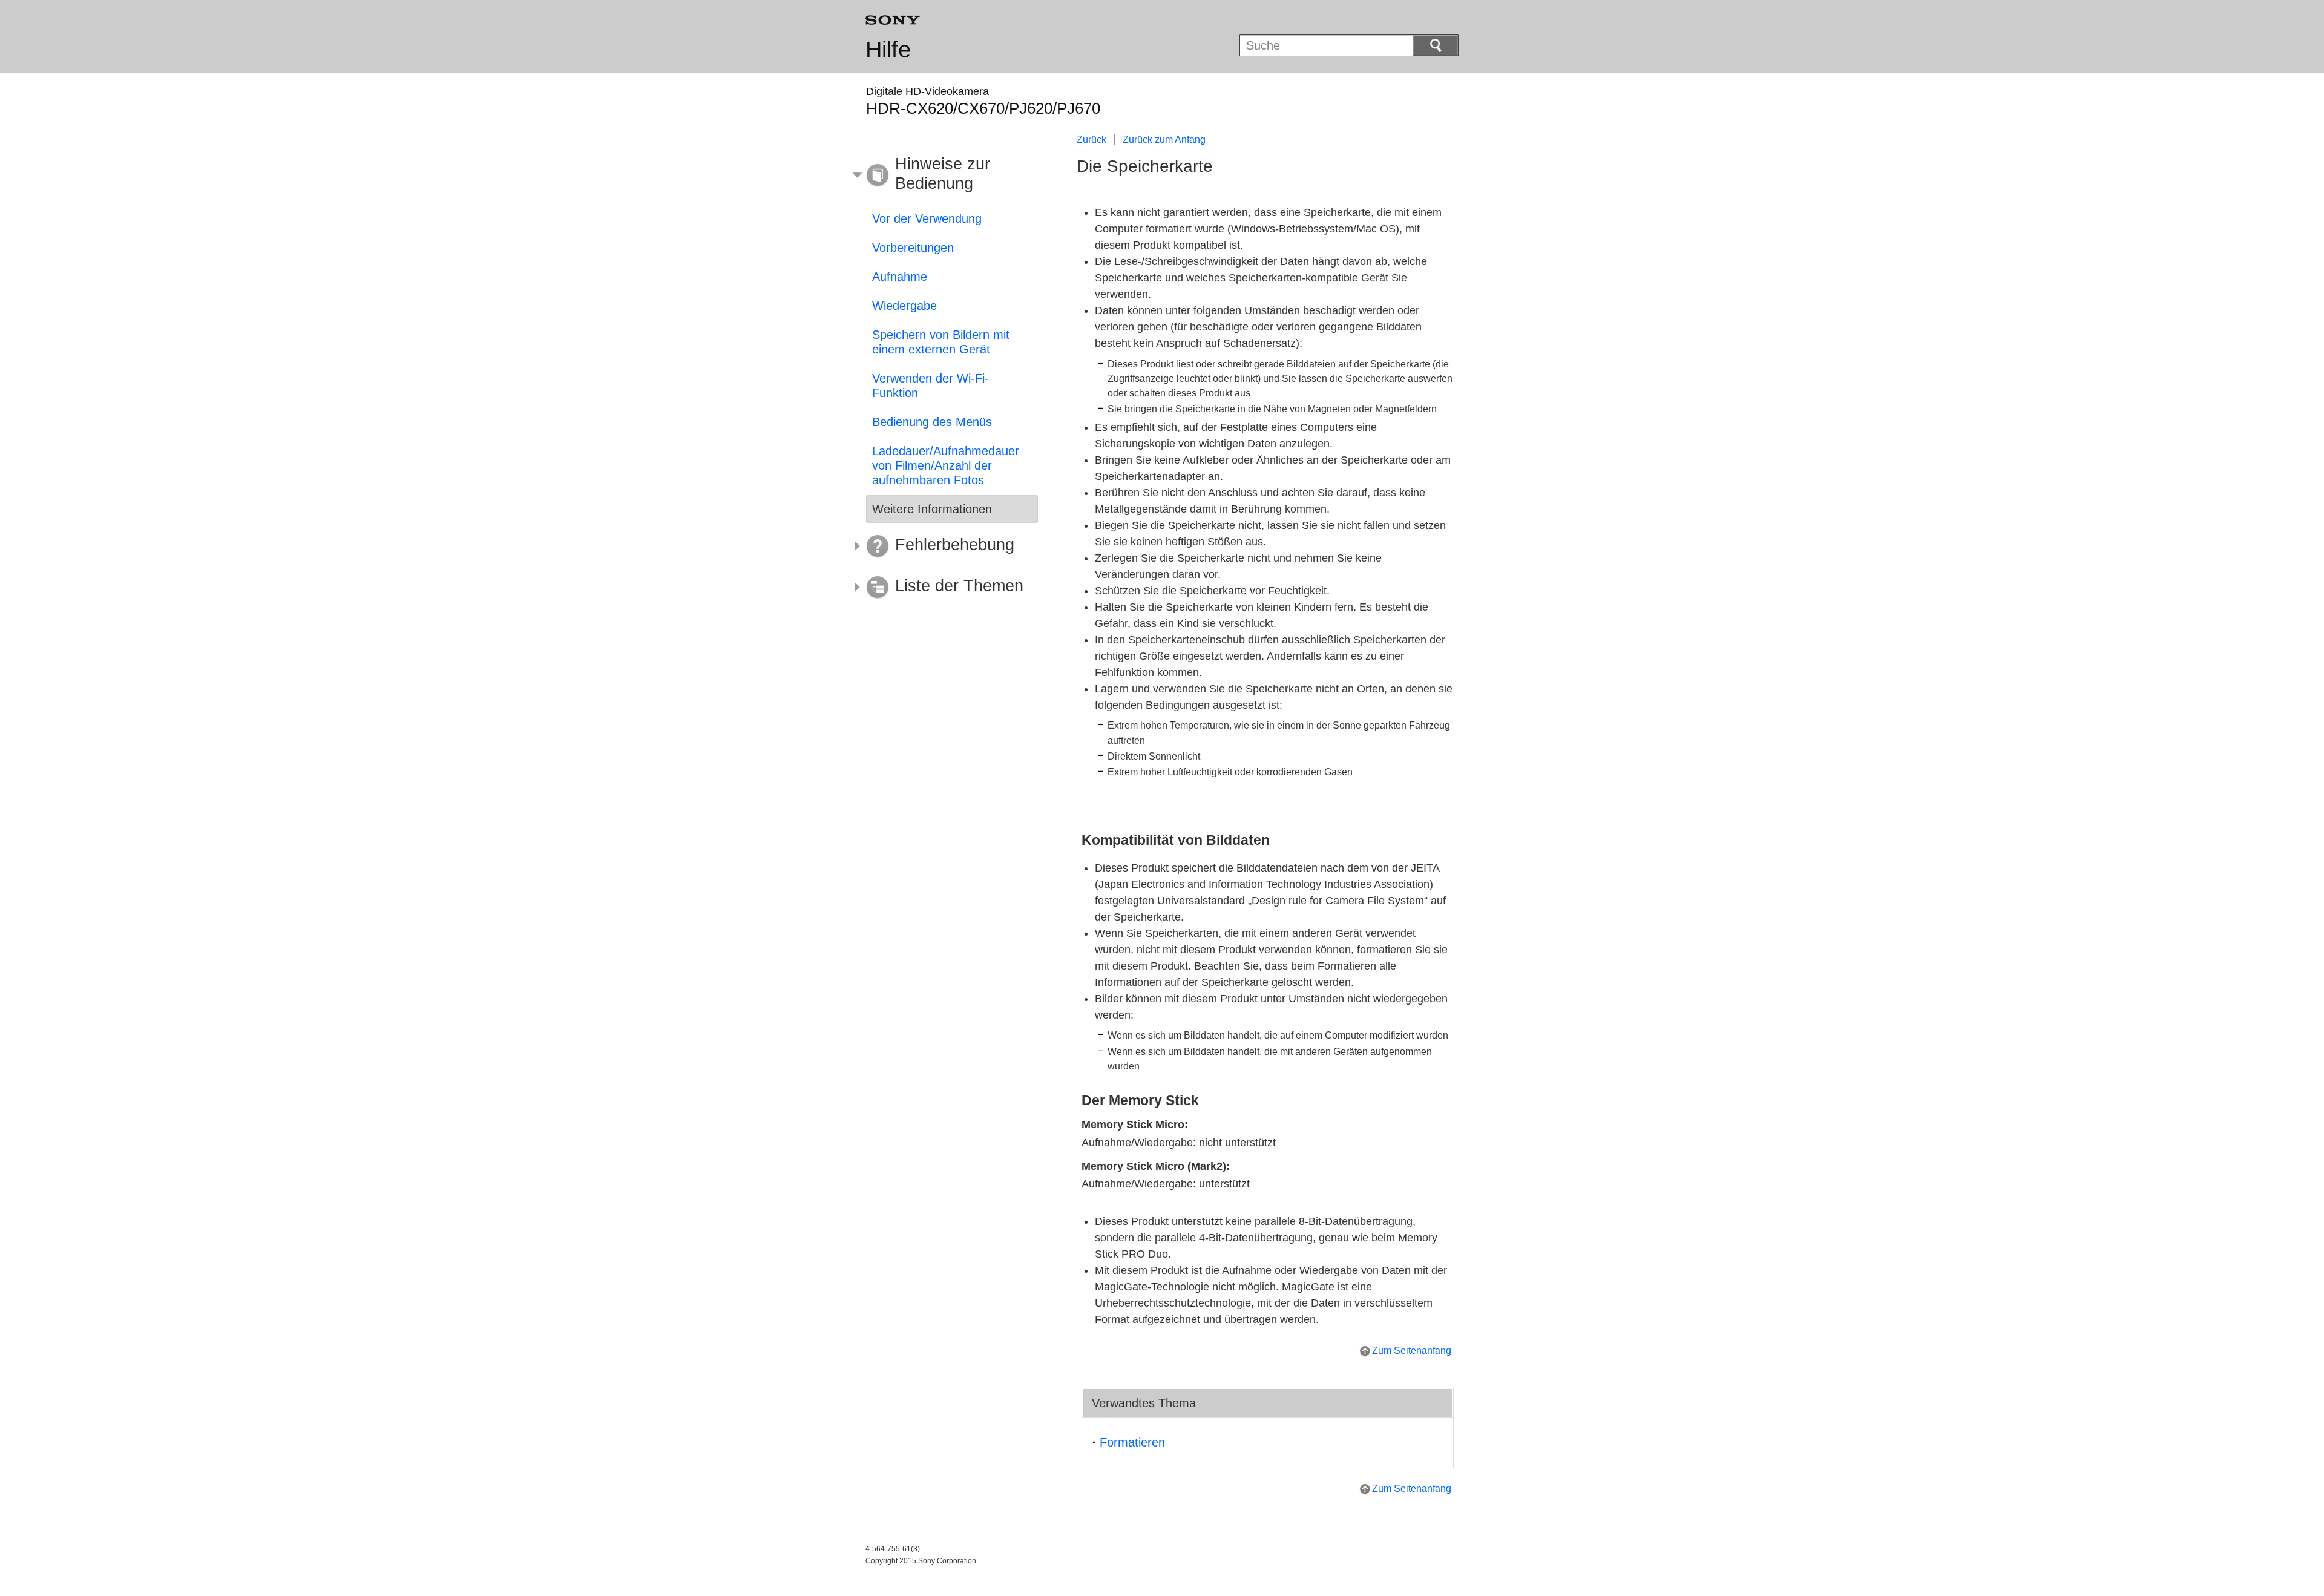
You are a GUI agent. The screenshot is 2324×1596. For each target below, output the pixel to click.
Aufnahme (900, 277)
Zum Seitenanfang (1412, 1351)
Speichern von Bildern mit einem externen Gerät (941, 342)
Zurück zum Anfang (1164, 140)
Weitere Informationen (932, 509)
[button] (943, 176)
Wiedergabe (904, 306)
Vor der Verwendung (927, 218)
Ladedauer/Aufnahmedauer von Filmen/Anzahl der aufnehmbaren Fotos (946, 465)
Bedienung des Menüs (932, 422)
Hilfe (888, 50)
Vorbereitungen (913, 248)
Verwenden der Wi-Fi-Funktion (931, 386)
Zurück (1091, 140)
